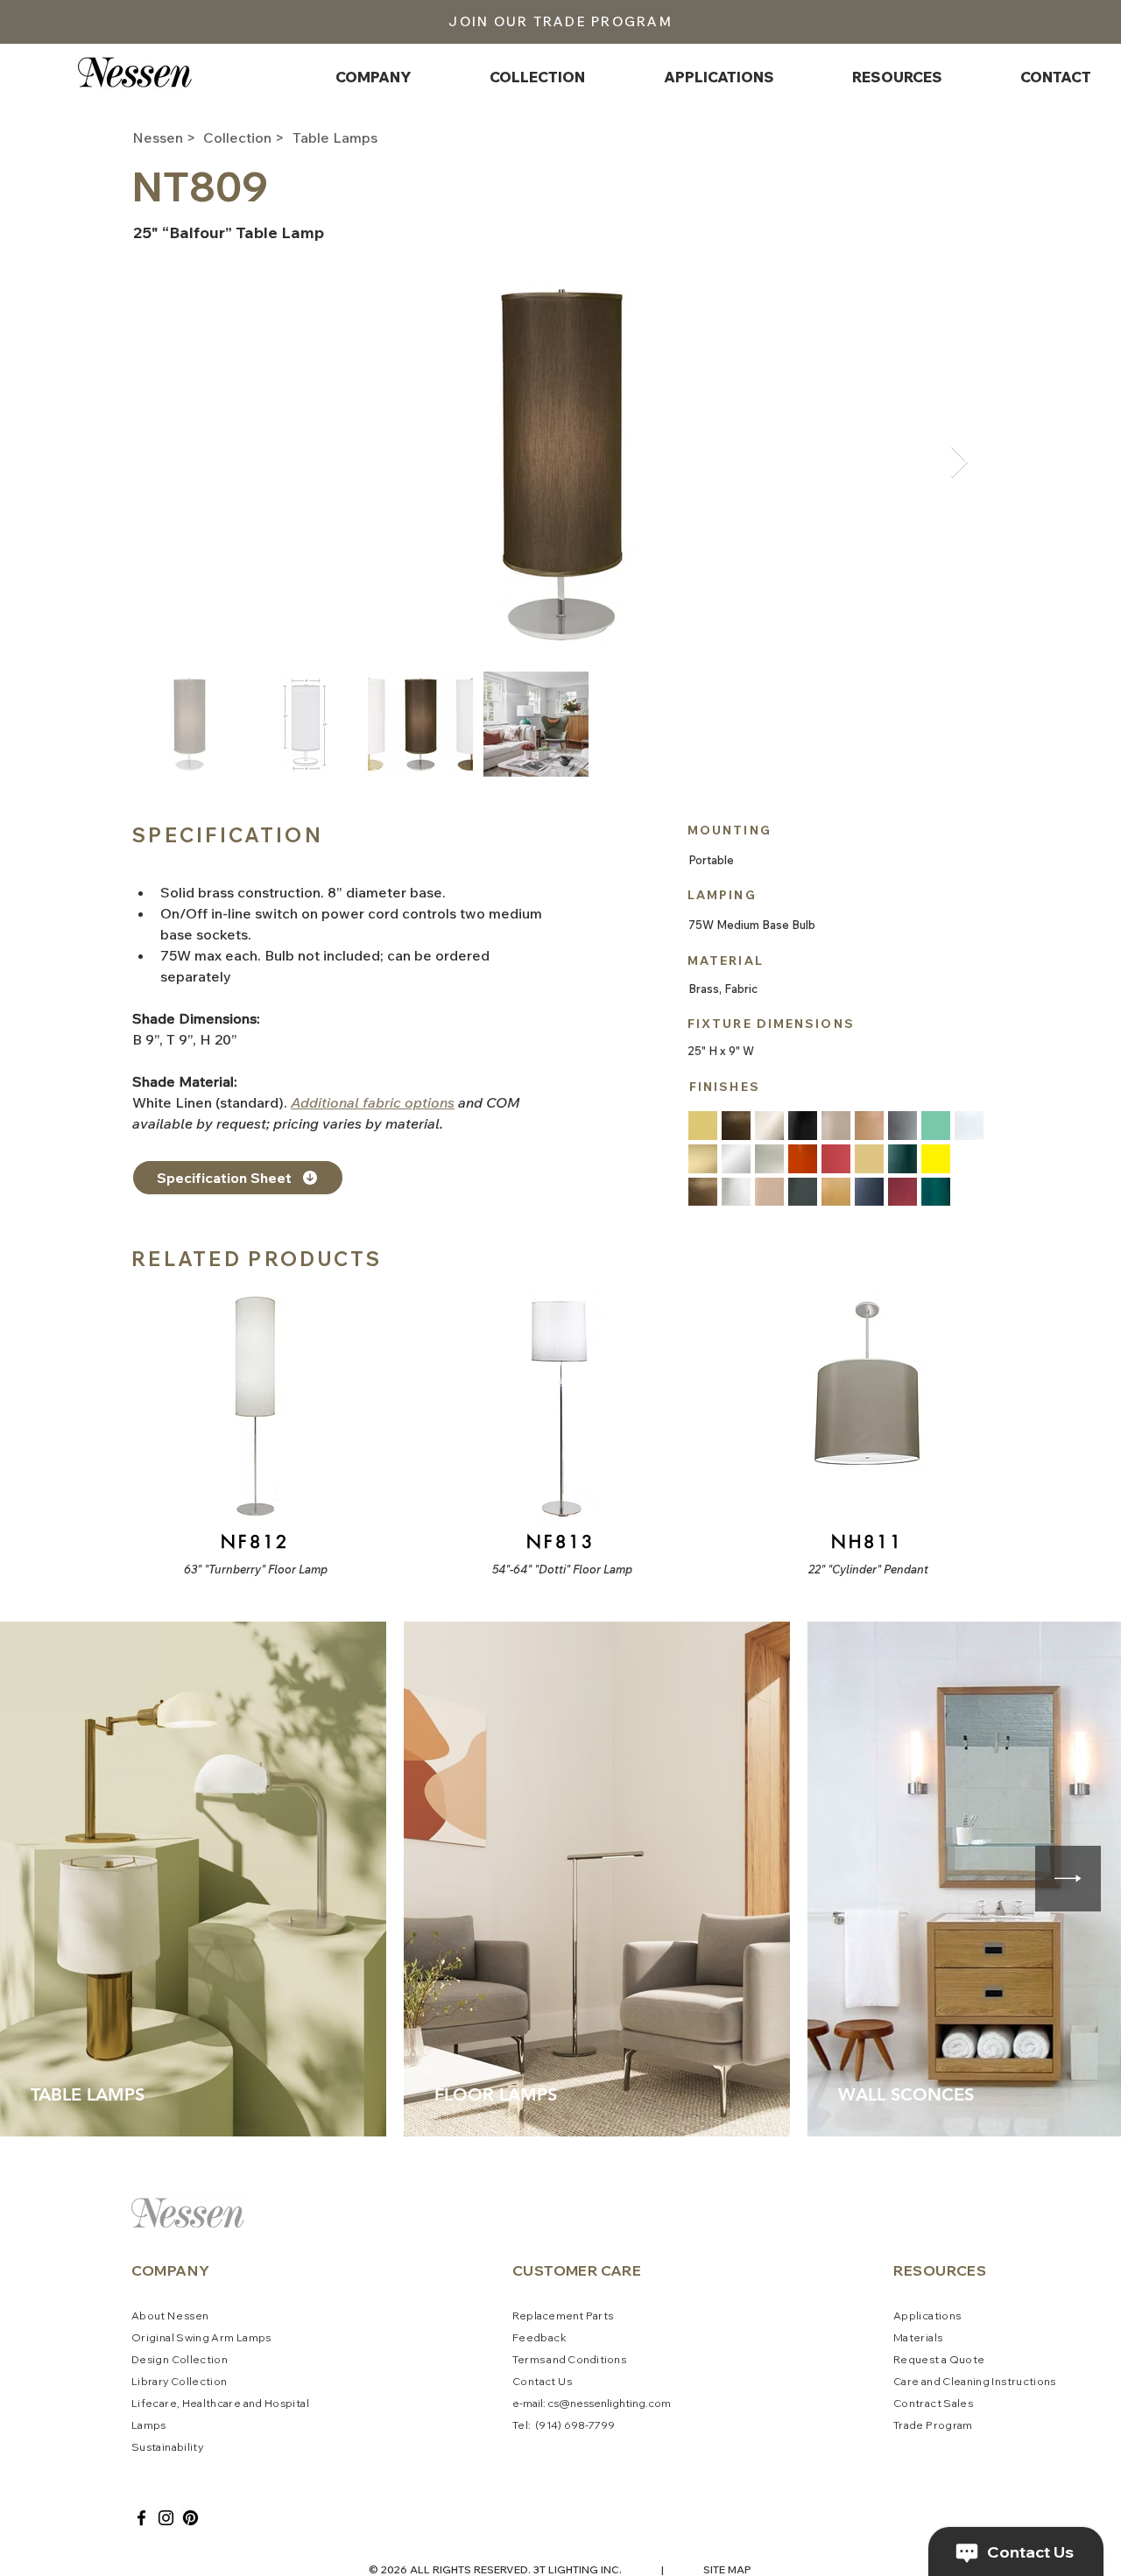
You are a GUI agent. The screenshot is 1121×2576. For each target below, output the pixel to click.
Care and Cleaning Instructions (975, 2381)
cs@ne (565, 2403)
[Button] (253, 1433)
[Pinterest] (190, 2518)
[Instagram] (166, 2518)
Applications (927, 2316)
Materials (918, 2337)
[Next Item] (959, 463)
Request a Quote (939, 2359)
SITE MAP (727, 2569)
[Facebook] (141, 2518)
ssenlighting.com (627, 2403)
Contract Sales (933, 2403)
